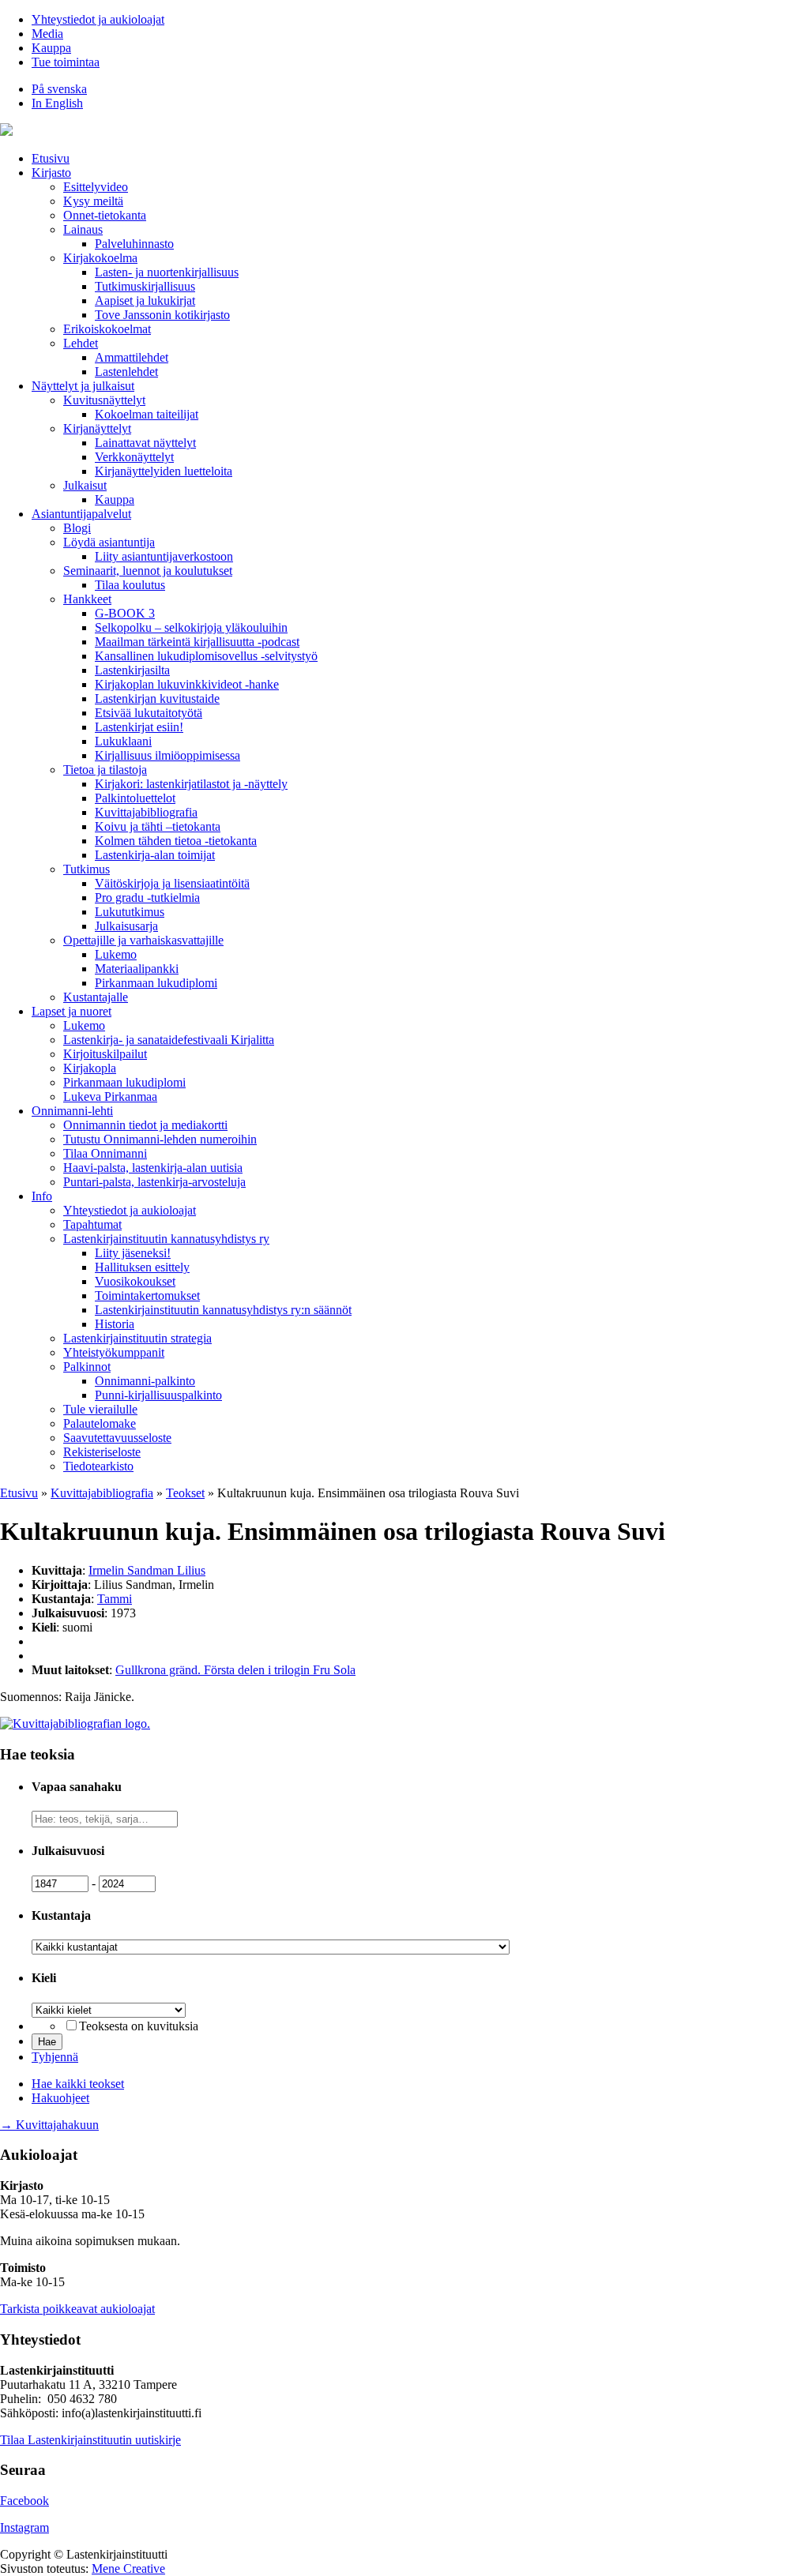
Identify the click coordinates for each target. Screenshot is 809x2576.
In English (57, 103)
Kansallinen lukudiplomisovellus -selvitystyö (206, 656)
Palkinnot (87, 1367)
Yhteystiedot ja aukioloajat (98, 19)
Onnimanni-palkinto (145, 1381)
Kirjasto (51, 173)
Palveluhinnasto (134, 244)
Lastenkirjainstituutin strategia (137, 1338)
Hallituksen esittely (142, 1267)
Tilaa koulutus (130, 585)
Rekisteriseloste (102, 1452)
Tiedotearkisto (98, 1466)
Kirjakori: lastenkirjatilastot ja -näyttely (191, 784)
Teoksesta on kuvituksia (139, 2026)
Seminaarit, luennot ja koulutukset (148, 571)
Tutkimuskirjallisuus (145, 286)
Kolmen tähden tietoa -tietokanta (176, 841)
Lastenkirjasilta (132, 670)
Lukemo (116, 954)
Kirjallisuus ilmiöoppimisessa (167, 755)
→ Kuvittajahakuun (49, 2125)
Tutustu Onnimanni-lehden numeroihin (160, 1139)
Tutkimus (87, 869)
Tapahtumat (92, 1224)
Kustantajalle (96, 997)
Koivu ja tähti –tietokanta (158, 826)
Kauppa (51, 48)
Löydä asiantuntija (109, 542)
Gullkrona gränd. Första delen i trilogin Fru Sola (235, 1670)
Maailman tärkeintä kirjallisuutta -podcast (197, 642)
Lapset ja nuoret (71, 1011)
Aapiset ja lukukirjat (145, 300)
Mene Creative (128, 2568)
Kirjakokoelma (100, 258)
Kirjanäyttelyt (97, 428)
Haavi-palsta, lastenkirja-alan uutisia (153, 1168)
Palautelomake (100, 1423)
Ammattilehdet (132, 357)
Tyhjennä (55, 2057)
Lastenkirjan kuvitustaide (157, 698)
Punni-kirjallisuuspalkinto (158, 1395)
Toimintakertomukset (147, 1296)
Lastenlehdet (126, 372)
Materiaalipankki (137, 969)
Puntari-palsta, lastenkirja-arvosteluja (154, 1182)
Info (42, 1196)
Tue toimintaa (66, 62)
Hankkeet (87, 599)
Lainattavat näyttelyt (145, 443)
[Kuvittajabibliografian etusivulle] (75, 1724)
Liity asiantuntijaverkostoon (164, 556)
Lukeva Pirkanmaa (110, 1096)
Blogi (77, 528)
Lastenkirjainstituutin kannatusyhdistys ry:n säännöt (223, 1310)
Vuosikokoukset (135, 1281)
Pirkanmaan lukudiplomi (156, 983)
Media (47, 34)
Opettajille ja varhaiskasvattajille (143, 940)
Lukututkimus (130, 912)
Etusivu (51, 158)
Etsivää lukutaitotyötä (149, 713)
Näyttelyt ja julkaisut (83, 386)
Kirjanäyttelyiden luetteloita (164, 471)
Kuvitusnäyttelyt (104, 400)
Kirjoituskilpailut (105, 1054)
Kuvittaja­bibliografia (146, 812)
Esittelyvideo (96, 187)
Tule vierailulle (100, 1409)
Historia (115, 1324)
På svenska (59, 89)
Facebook (24, 2501)
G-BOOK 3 (125, 613)
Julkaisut (85, 485)
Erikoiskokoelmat (107, 329)
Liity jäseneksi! (133, 1253)
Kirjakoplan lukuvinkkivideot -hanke (187, 684)
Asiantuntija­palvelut (81, 514)
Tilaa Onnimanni (105, 1153)
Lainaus (83, 229)
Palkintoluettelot (135, 798)
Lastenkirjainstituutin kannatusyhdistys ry (166, 1239)
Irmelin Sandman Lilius (147, 1570)
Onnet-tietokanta (105, 215)
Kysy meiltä (93, 201)
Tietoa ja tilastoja (105, 770)
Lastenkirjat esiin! (139, 727)
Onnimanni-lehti (72, 1111)
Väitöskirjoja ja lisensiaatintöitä (172, 883)
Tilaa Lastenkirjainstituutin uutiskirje (90, 2440)
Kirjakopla (90, 1068)
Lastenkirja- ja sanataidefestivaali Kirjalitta (169, 1040)
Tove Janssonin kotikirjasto (162, 315)
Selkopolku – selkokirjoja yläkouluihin (191, 627)
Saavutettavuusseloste (117, 1438)
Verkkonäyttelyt (134, 457)
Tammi (115, 1599)
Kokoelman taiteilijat (147, 414)
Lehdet (81, 343)
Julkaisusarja (126, 926)
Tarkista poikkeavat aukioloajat (77, 2309)
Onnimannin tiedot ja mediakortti (145, 1125)
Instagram (24, 2527)
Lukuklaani (123, 741)
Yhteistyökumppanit (114, 1352)
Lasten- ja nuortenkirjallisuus (167, 272)
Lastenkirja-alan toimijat (155, 855)
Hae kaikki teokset (78, 2084)
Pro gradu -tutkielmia (147, 897)
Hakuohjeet (60, 2098)
